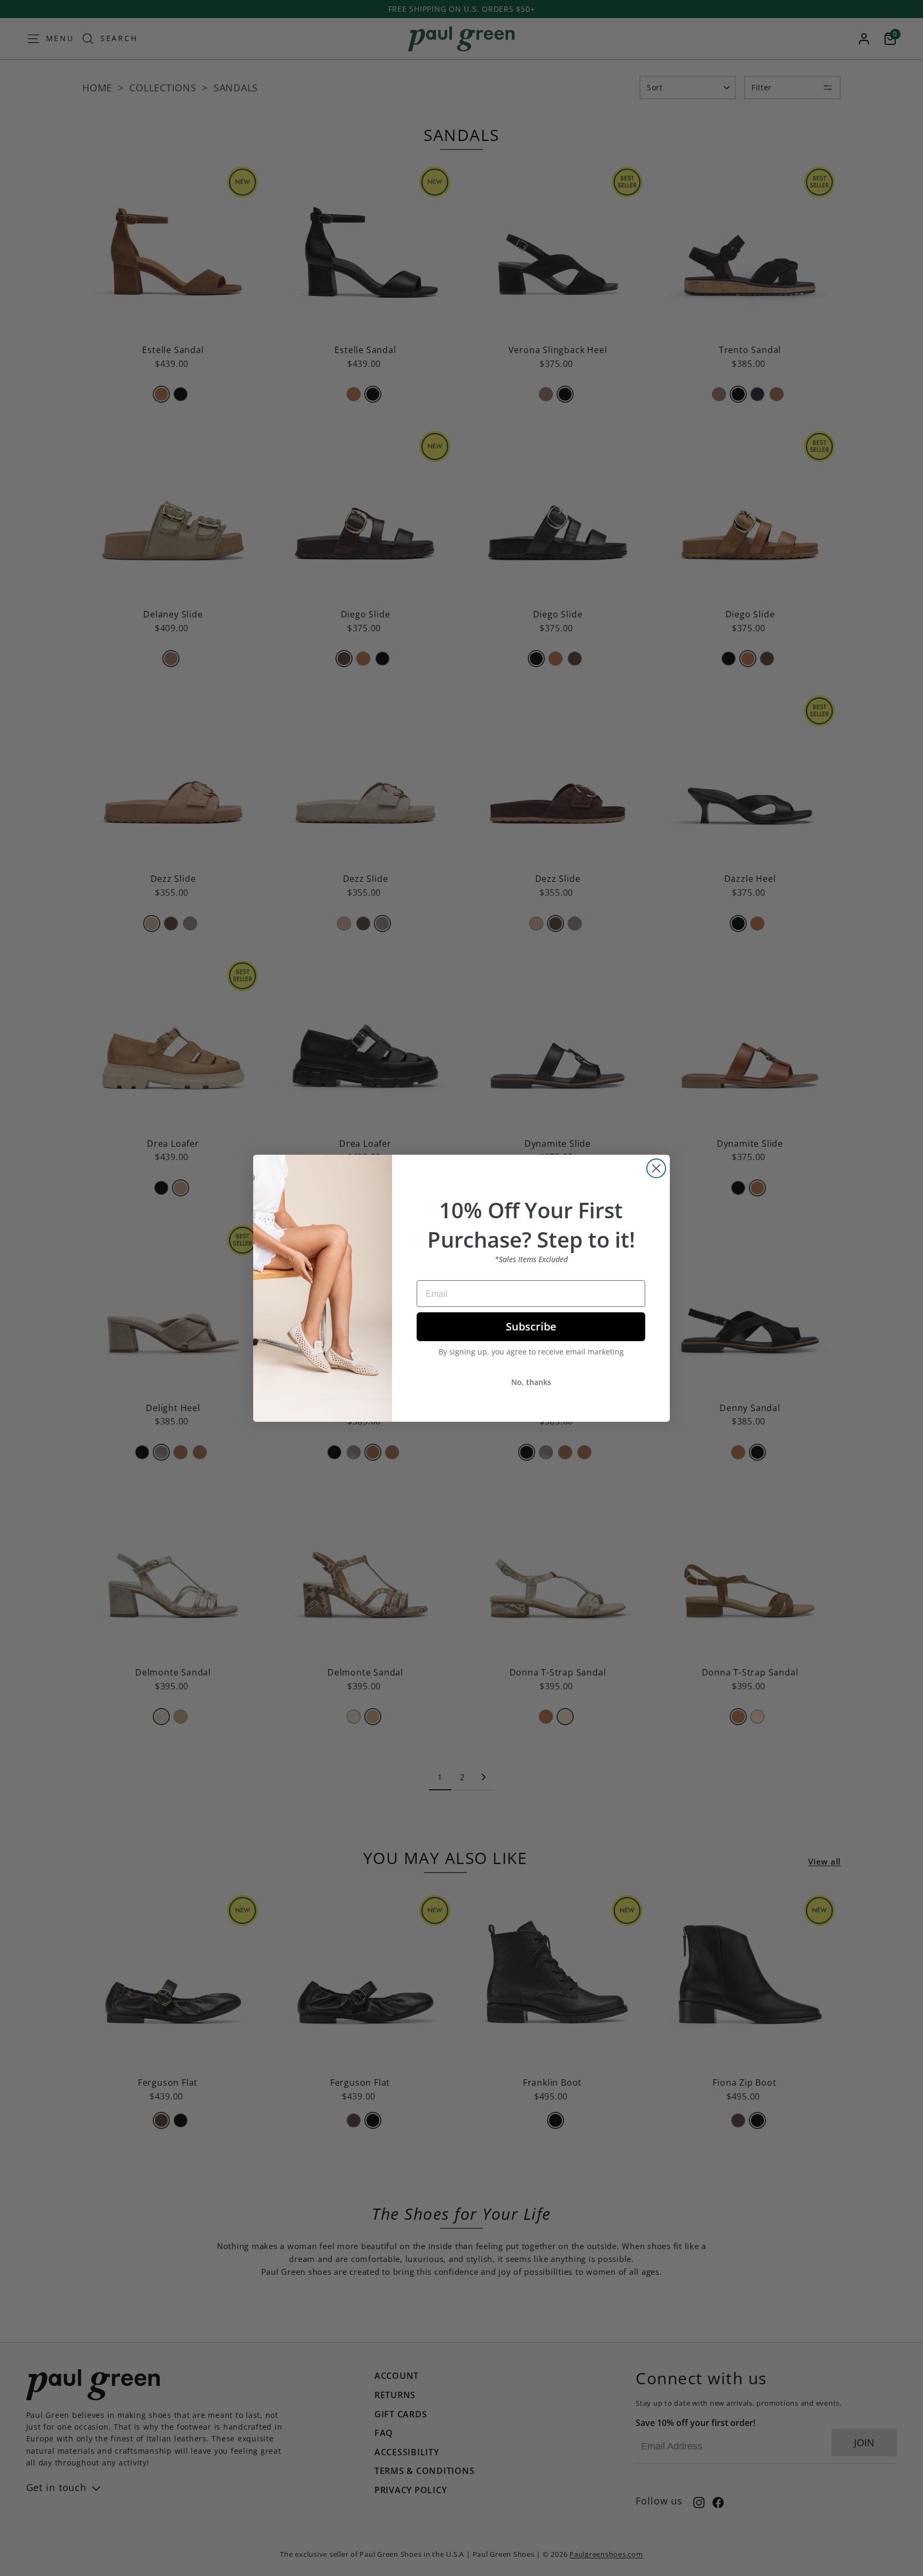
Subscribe (531, 1326)
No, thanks (531, 1382)
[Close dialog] (656, 1168)
